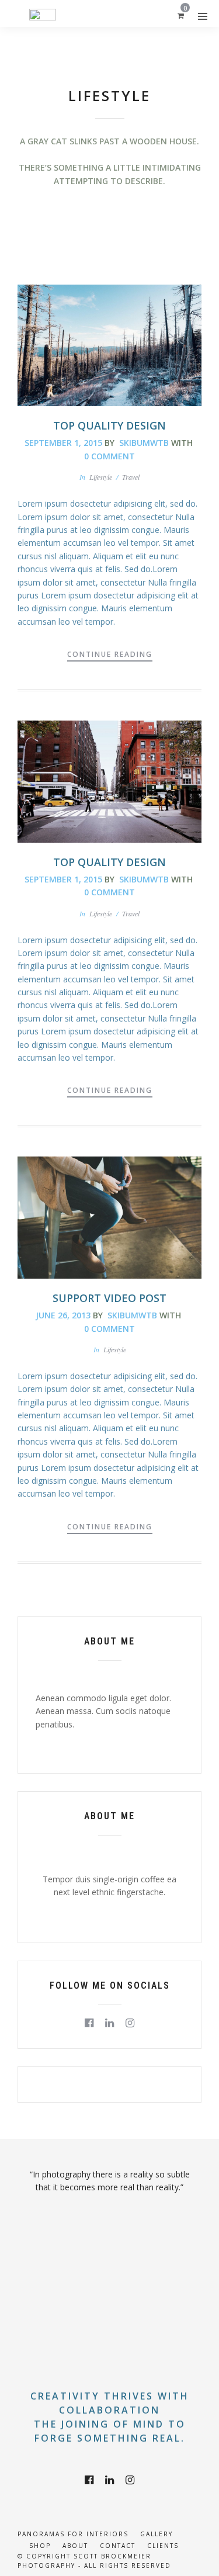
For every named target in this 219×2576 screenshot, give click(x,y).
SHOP (40, 2546)
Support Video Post (109, 1298)
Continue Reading (110, 654)
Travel (131, 477)
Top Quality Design (109, 425)
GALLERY (157, 2534)
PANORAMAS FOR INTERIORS (73, 2534)
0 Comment (109, 456)
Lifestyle (101, 477)
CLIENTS (163, 2546)
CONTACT (118, 2546)
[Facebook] (89, 2023)
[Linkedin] (109, 2023)
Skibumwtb (144, 443)
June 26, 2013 (63, 1315)
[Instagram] (130, 2023)
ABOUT (75, 2546)
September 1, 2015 (63, 443)
